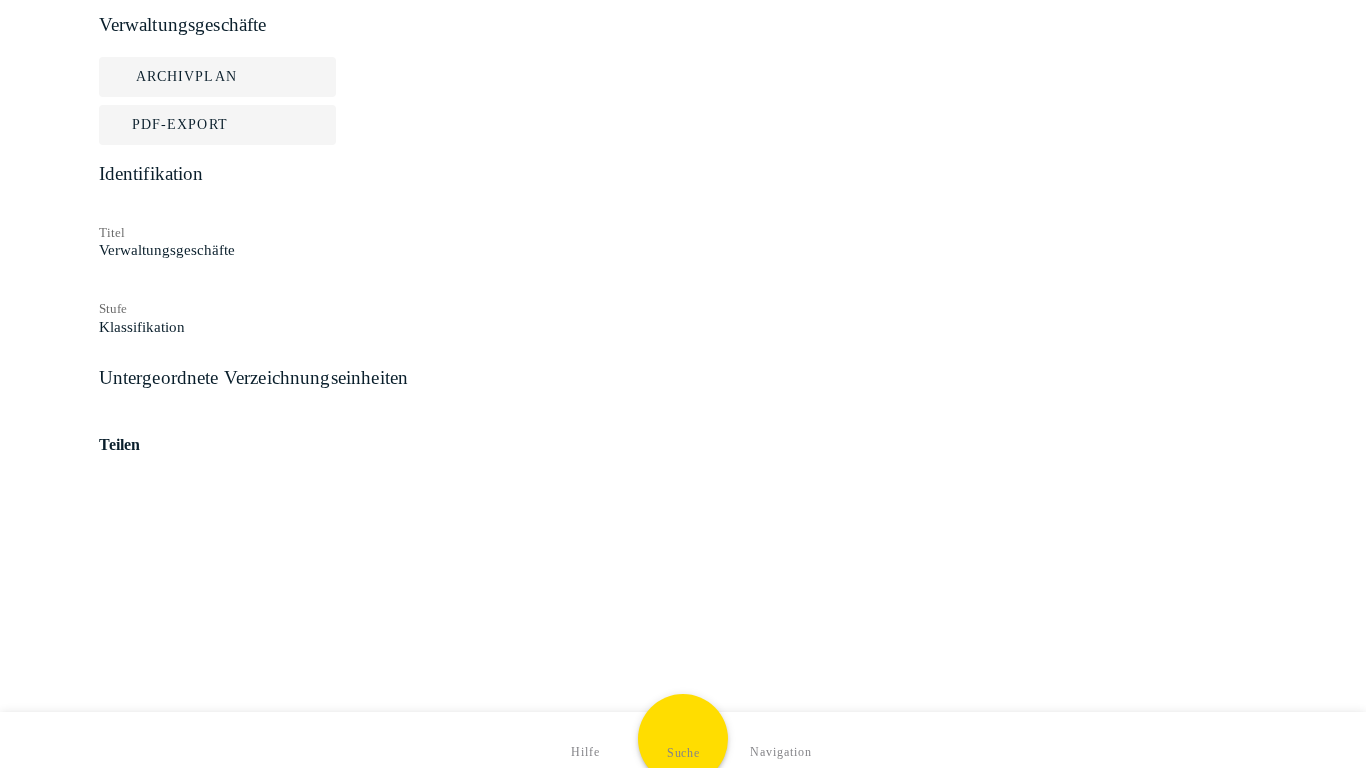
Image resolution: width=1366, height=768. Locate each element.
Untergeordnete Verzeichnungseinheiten (254, 377)
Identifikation (151, 173)
